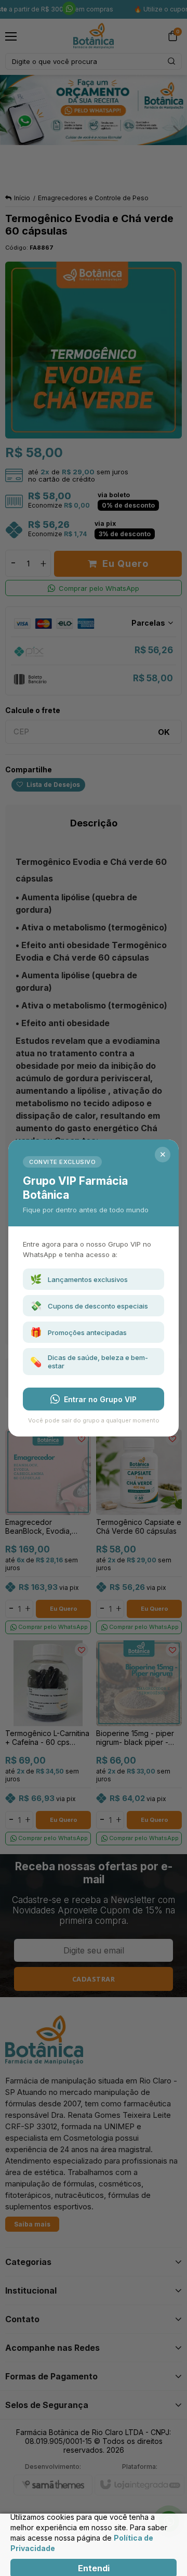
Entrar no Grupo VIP (100, 1399)
